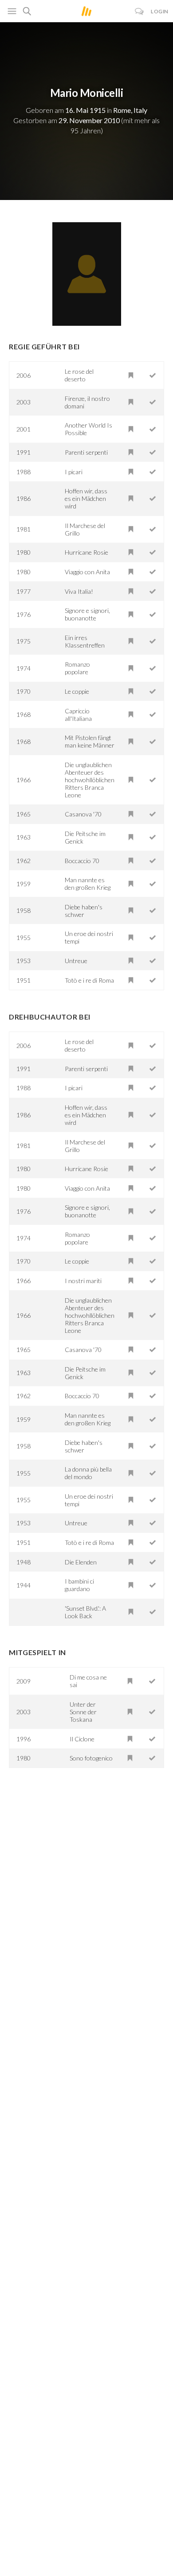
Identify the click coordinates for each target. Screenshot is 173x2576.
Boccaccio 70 (82, 861)
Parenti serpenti (86, 452)
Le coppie (77, 691)
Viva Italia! (79, 591)
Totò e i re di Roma (89, 980)
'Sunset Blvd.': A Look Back (85, 1612)
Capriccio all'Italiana (78, 715)
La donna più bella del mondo (88, 1473)
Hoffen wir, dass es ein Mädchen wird (86, 498)
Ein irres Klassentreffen (85, 641)
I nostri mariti (83, 1281)
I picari (74, 472)
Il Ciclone (82, 1739)
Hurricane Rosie (86, 552)
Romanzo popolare (77, 668)
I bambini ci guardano (79, 1585)
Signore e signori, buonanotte (87, 614)
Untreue (76, 961)
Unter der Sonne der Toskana (83, 1712)
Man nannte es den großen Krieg (88, 884)
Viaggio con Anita (87, 572)
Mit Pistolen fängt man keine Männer (90, 741)
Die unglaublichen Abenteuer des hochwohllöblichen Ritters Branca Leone (90, 780)
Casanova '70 (83, 814)
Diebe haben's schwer (84, 911)
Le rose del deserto (79, 375)
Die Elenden (81, 1562)
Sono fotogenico (91, 1758)
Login (160, 11)
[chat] (140, 11)
